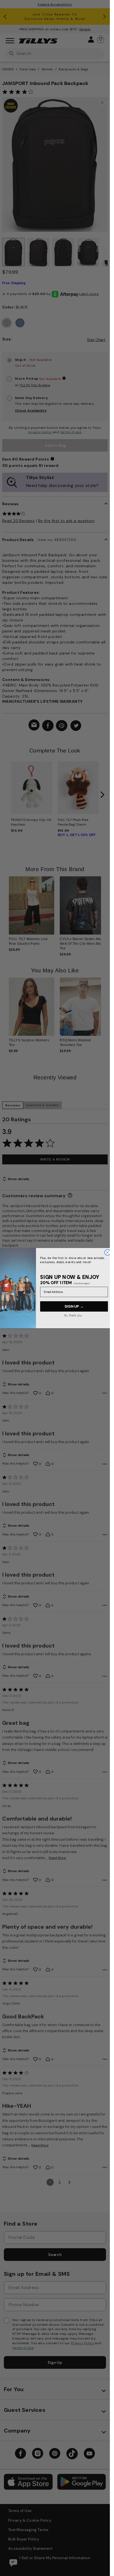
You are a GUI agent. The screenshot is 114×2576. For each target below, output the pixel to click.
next (102, 795)
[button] (104, 908)
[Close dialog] (107, 1252)
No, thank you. (73, 1315)
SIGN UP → (74, 1306)
